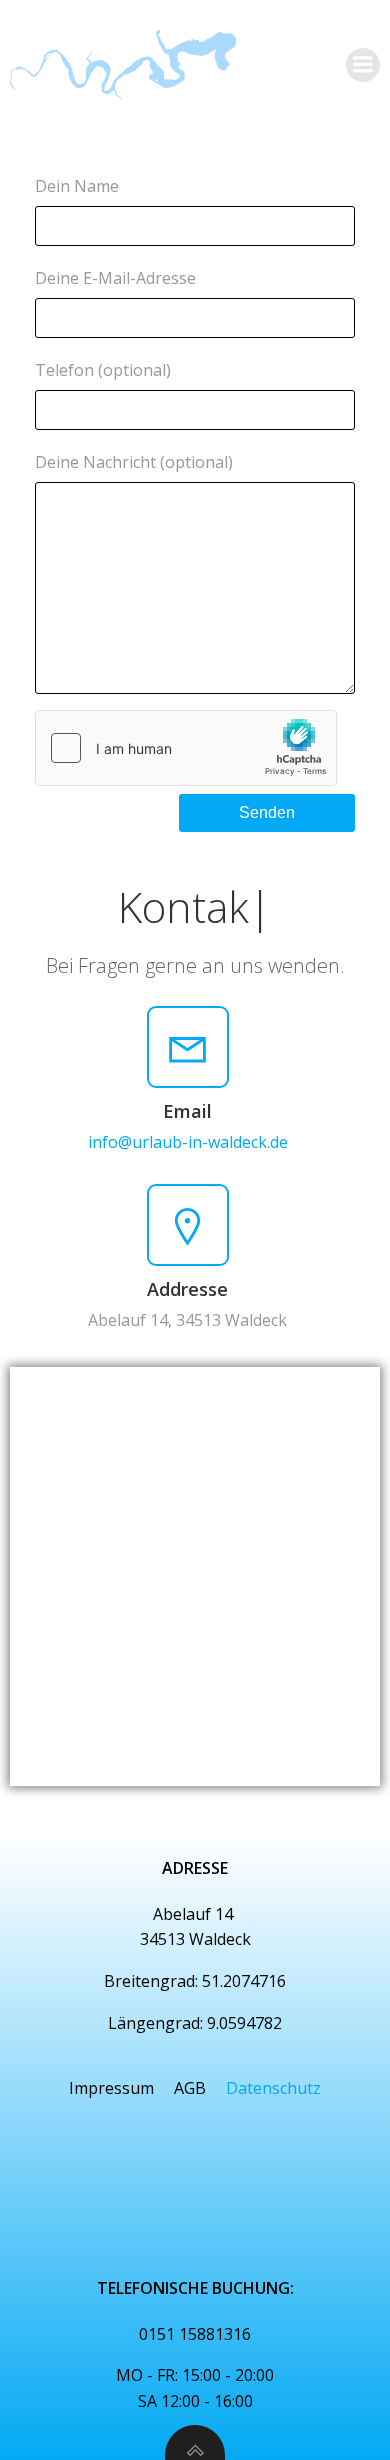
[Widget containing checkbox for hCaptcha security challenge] (186, 748)
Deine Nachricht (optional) (134, 462)
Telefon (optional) (103, 370)
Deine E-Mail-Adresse (115, 278)
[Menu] (363, 65)
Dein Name (77, 186)
